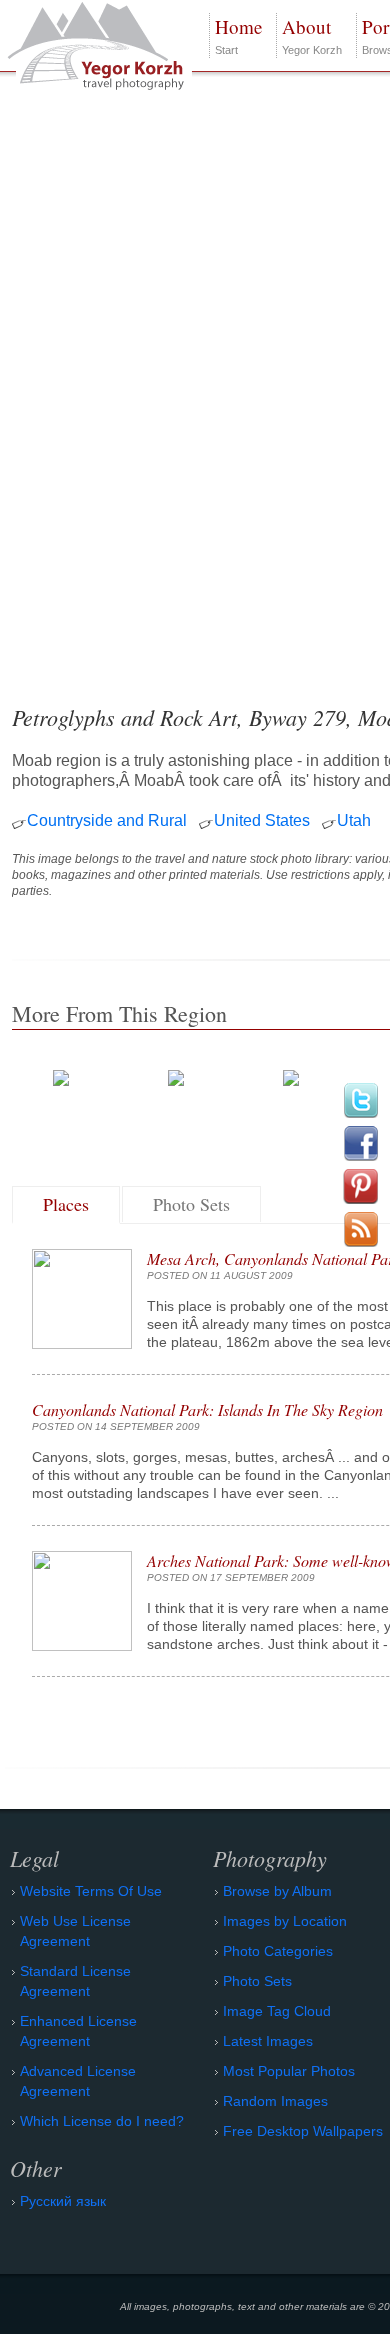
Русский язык (63, 2201)
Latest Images (268, 2041)
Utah (354, 820)
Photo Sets (191, 1204)
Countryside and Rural (107, 820)
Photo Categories (278, 1951)
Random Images (275, 2101)
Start (238, 35)
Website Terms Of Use (91, 1891)
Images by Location (285, 1921)
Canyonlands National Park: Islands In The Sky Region (207, 1409)
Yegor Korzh (312, 35)
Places (66, 1204)
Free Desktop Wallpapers (303, 2131)
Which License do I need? (102, 2121)
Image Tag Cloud (277, 2011)
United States (262, 820)
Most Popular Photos (289, 2071)
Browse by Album (277, 1891)
